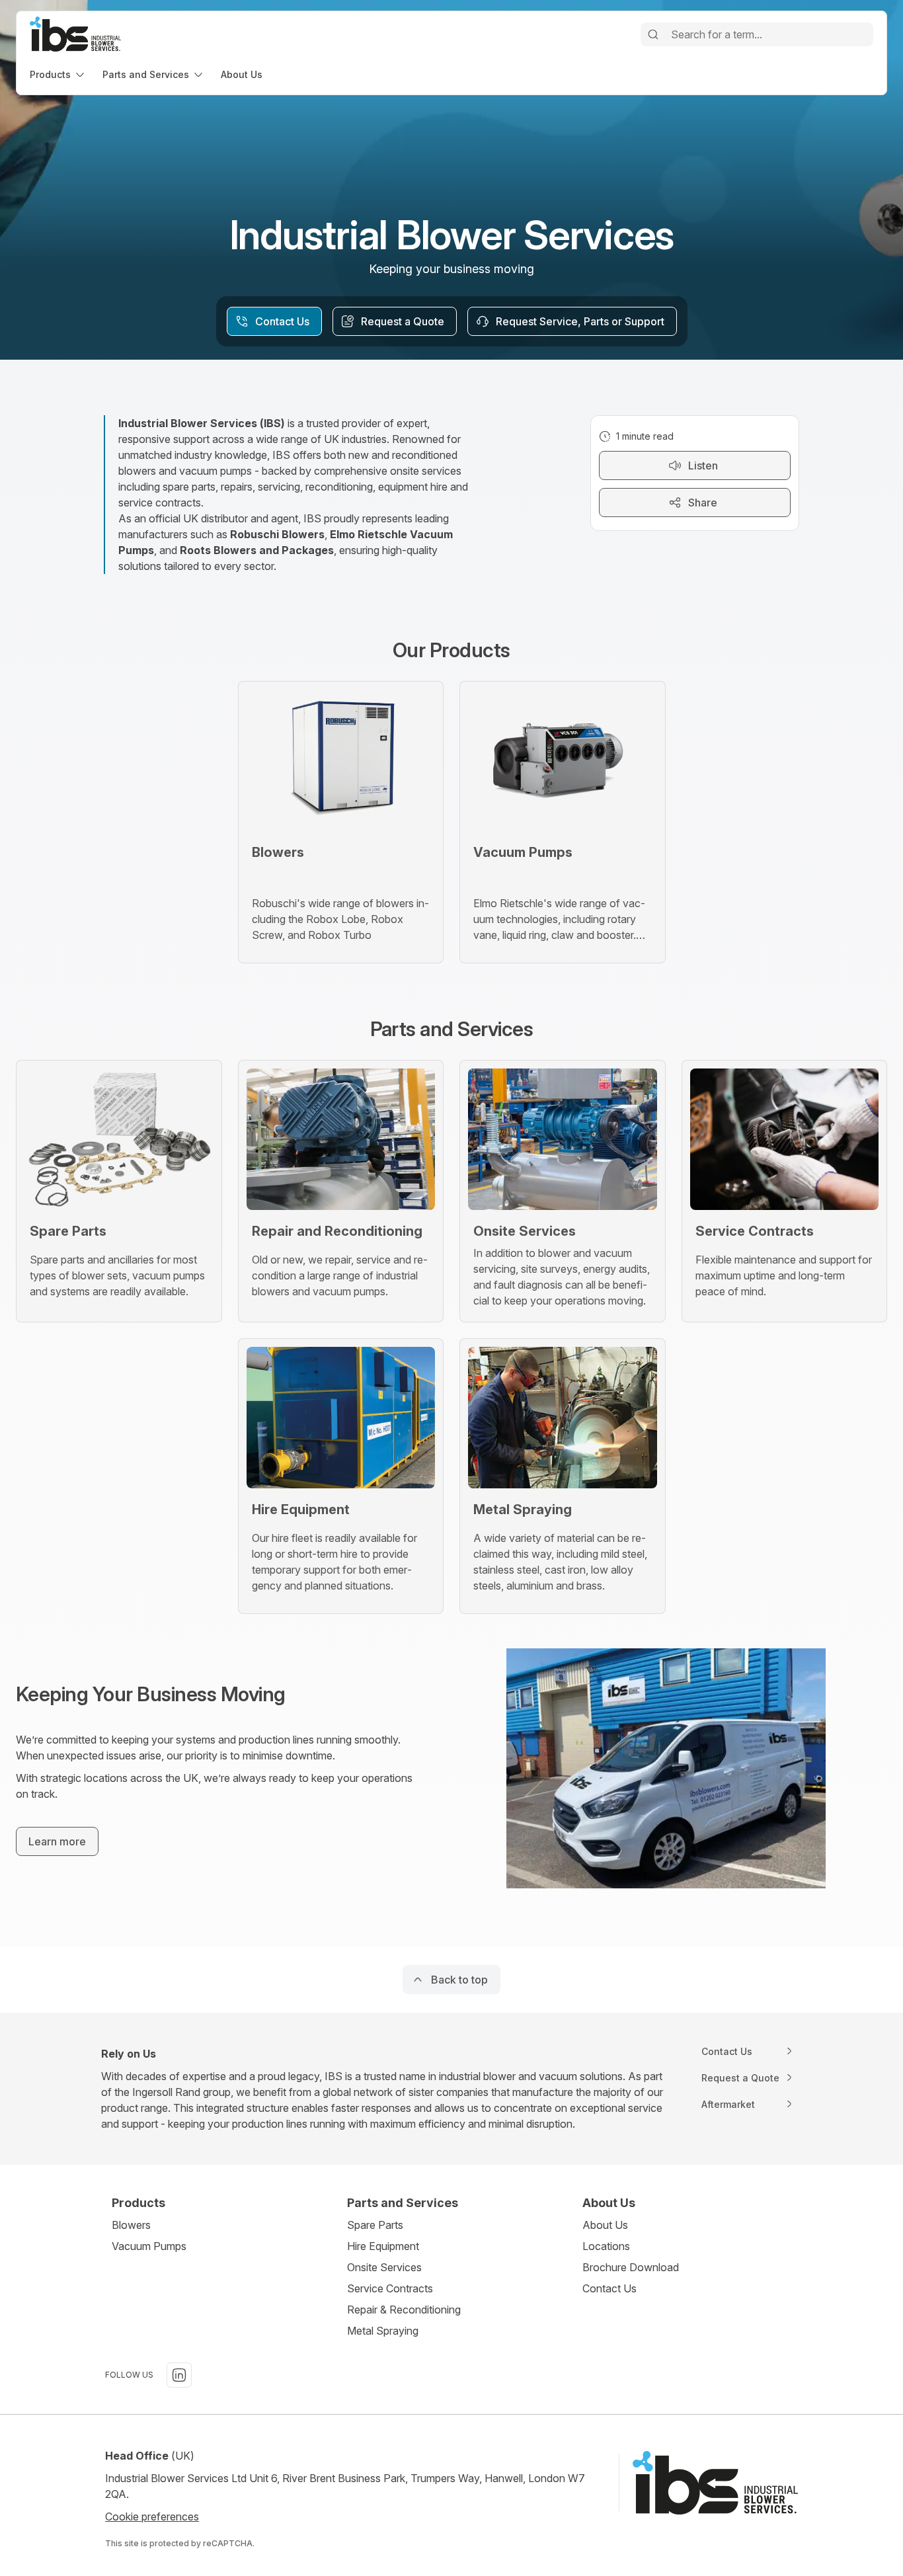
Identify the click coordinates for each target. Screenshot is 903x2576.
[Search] (653, 34)
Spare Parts (375, 2225)
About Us (605, 2225)
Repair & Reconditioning (404, 2310)
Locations (606, 2246)
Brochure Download (631, 2267)
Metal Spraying (383, 2331)
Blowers (131, 2225)
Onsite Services (384, 2267)
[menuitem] (58, 74)
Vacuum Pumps (149, 2246)
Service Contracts (390, 2288)
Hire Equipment (383, 2246)
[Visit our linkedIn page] (179, 2375)
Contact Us (609, 2288)
